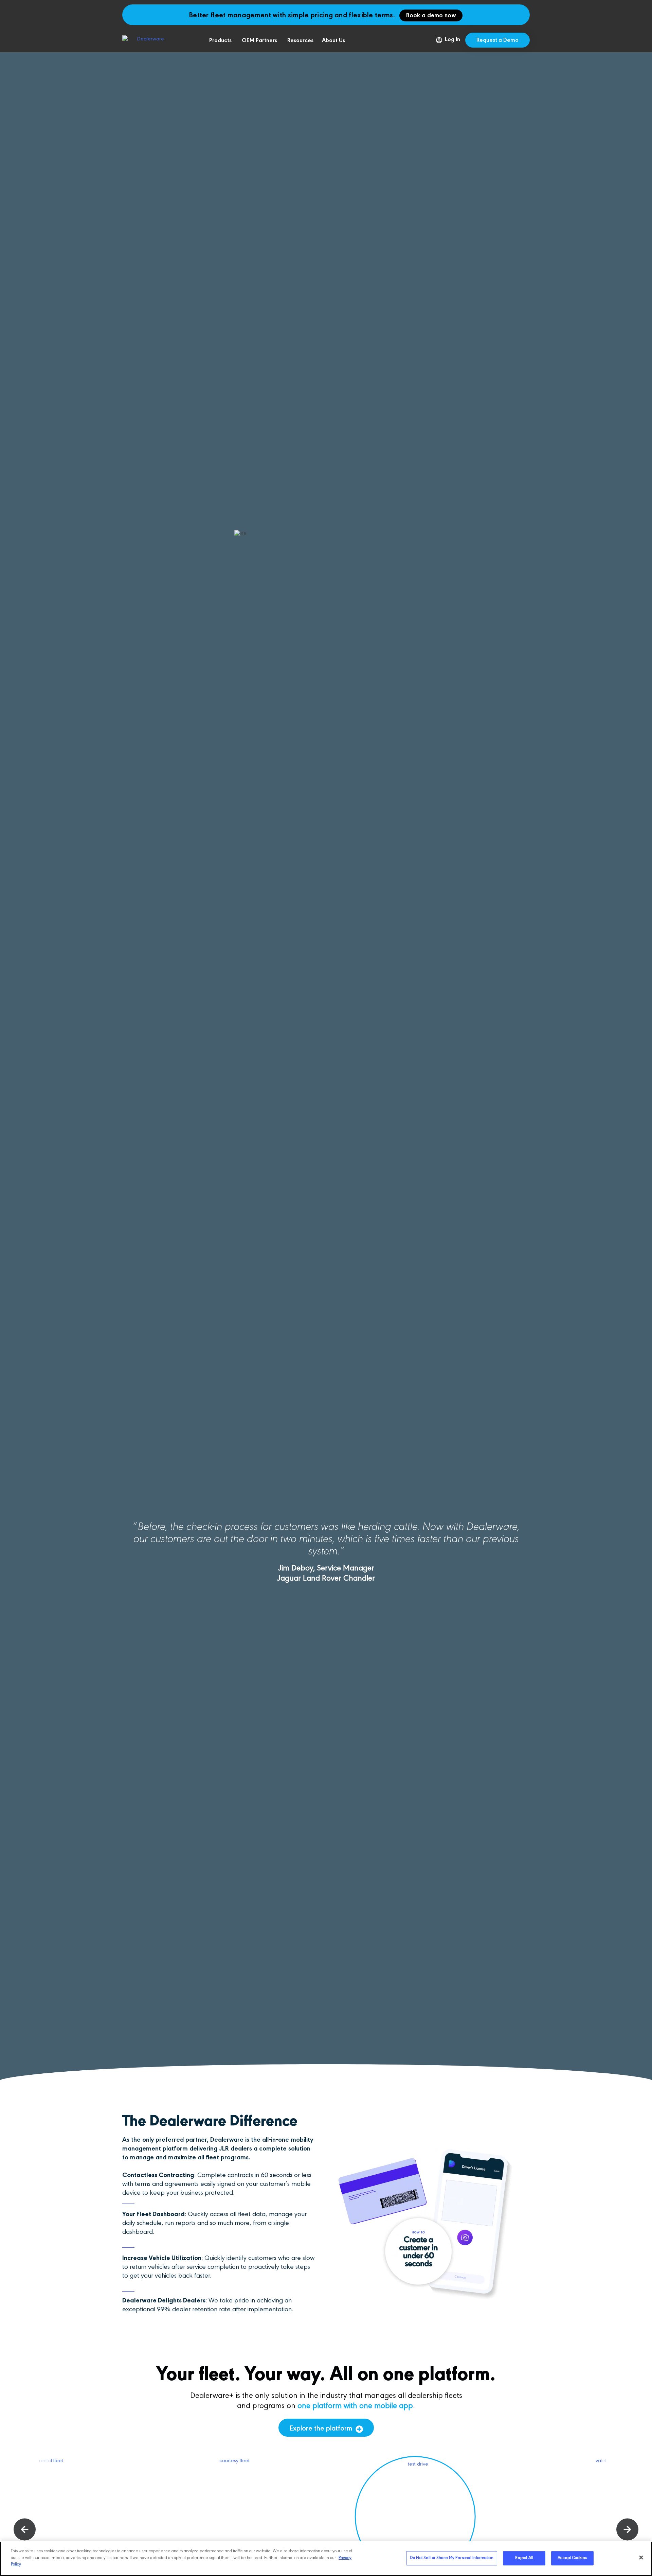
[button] (25, 2530)
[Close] (641, 2558)
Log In (452, 40)
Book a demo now (431, 16)
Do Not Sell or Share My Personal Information (452, 2558)
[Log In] (439, 40)
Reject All (524, 2558)
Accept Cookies (572, 2558)
